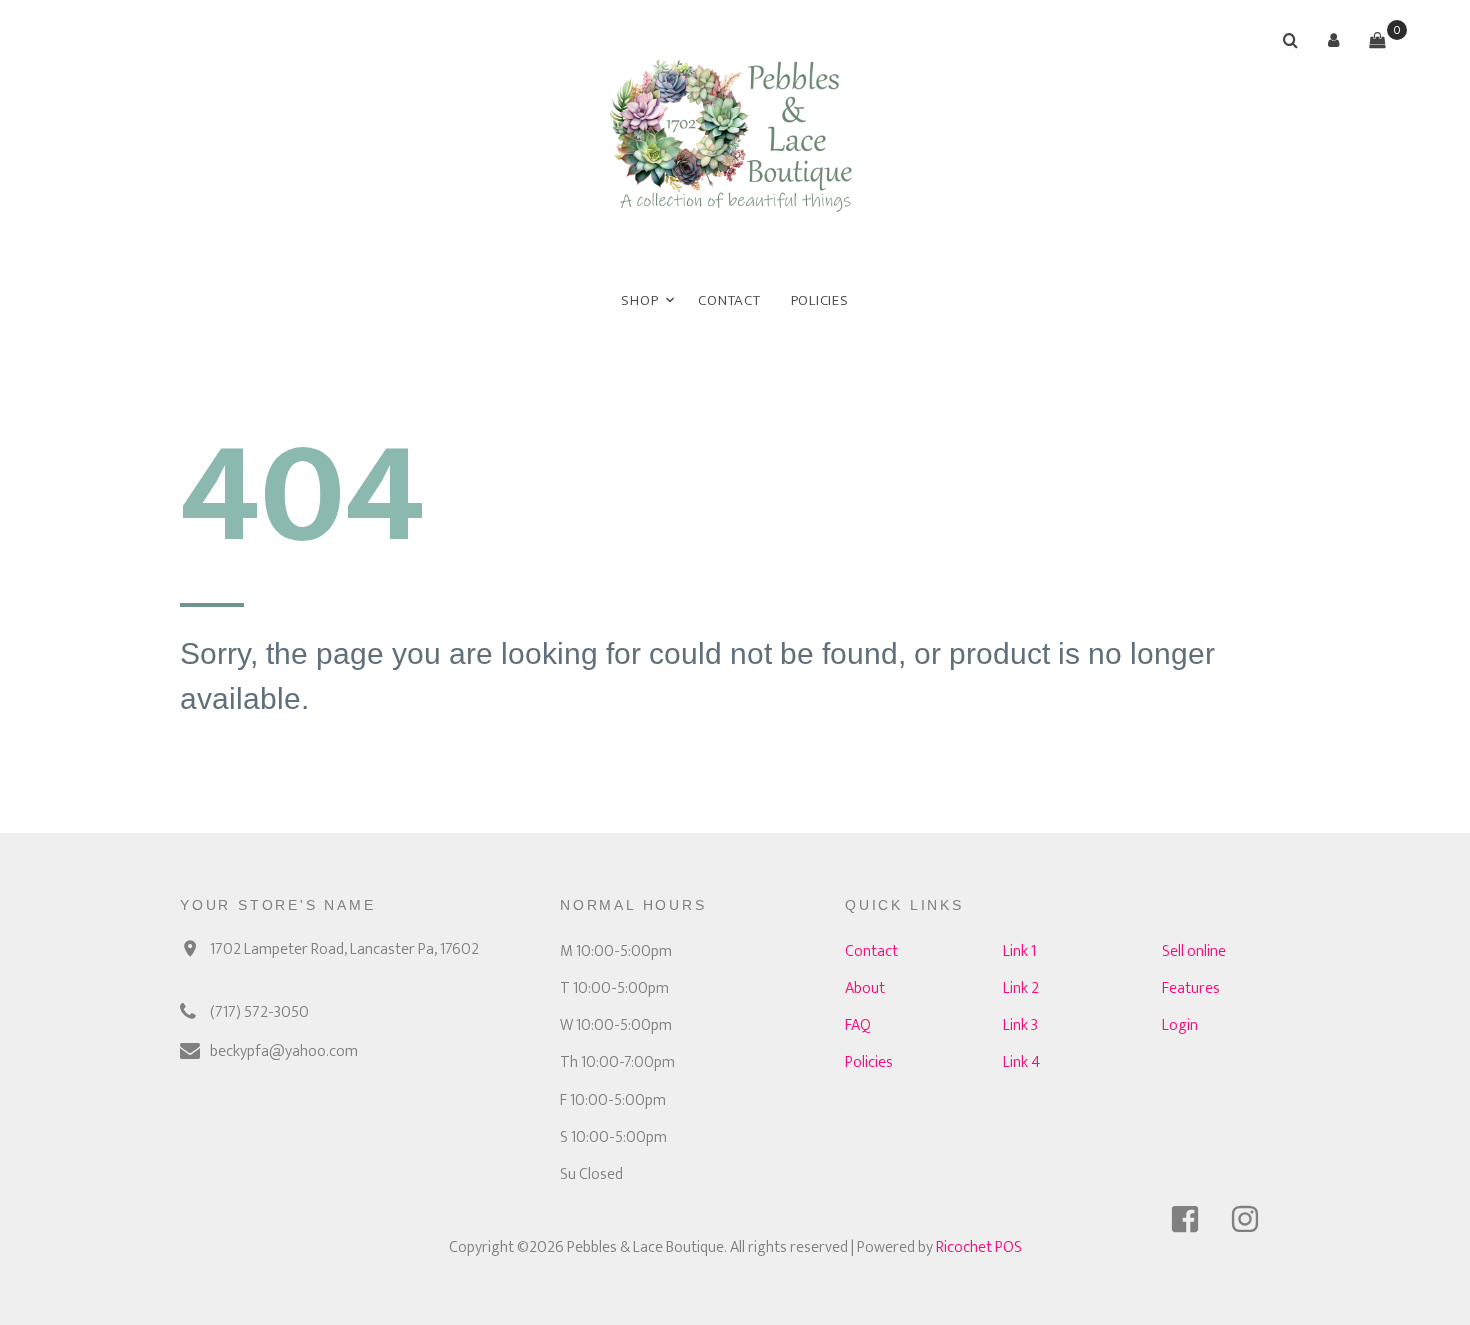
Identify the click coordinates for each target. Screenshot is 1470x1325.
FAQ (858, 1025)
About (865, 988)
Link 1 (1019, 951)
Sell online (1194, 951)
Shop (639, 300)
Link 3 (1020, 1025)
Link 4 (1021, 1062)
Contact (729, 300)
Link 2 (1021, 988)
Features (1191, 988)
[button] (1334, 40)
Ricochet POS (979, 1247)
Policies (820, 300)
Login (1180, 1025)
